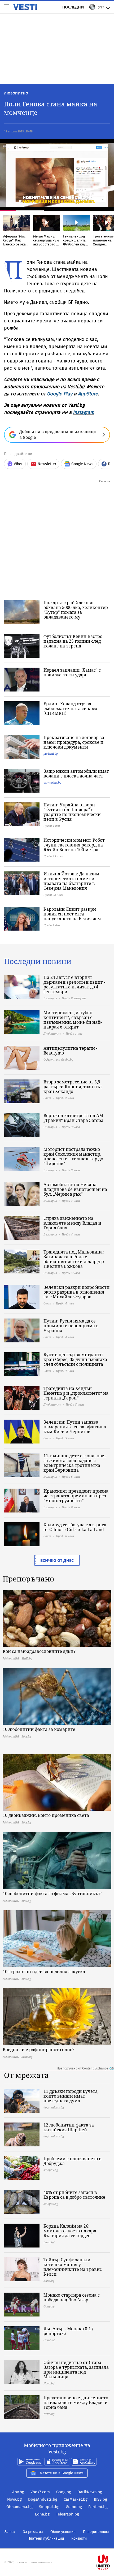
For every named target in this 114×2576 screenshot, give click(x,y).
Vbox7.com (40, 2492)
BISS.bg (100, 2499)
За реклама (33, 2532)
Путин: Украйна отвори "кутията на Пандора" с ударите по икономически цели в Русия (72, 812)
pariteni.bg (51, 753)
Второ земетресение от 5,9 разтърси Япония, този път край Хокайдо (73, 1087)
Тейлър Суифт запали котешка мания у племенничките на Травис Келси (73, 2267)
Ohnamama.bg (19, 2507)
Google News (82, 464)
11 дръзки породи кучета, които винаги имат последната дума (71, 2096)
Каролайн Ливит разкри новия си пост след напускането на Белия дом (72, 914)
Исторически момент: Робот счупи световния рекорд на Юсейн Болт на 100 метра (74, 845)
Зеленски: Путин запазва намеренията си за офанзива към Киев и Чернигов (75, 1427)
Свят (47, 1098)
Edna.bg (42, 2514)
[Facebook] (57, 2545)
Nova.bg (14, 2499)
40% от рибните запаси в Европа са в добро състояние (74, 2195)
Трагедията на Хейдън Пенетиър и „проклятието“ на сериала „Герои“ (76, 1393)
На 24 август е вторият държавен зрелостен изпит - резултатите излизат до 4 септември (74, 984)
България (50, 998)
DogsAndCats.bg (43, 2499)
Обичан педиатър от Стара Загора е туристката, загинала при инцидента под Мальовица (76, 2370)
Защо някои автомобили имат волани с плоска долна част (76, 773)
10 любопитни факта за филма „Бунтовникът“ (52, 1894)
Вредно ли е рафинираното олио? (39, 2050)
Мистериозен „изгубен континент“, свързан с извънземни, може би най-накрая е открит (73, 1020)
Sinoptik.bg (49, 2507)
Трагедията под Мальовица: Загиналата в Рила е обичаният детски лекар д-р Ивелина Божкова (74, 1259)
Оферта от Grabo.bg (58, 1059)
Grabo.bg (74, 2507)
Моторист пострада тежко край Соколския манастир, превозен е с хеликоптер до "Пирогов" (73, 1156)
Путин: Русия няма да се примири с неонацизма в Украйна (71, 1326)
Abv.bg (18, 2492)
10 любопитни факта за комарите (39, 1729)
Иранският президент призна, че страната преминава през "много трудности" (76, 1496)
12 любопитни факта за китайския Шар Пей (69, 2127)
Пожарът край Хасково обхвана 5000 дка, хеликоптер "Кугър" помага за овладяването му (76, 610)
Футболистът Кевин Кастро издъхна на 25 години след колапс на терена (73, 641)
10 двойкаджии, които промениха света (46, 1815)
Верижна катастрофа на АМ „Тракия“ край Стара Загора (73, 1118)
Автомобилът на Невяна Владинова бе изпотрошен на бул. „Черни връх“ (75, 1189)
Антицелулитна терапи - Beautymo (70, 1051)
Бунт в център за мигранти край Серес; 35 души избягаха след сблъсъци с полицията (75, 1359)
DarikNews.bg (90, 2492)
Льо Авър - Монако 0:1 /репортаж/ (68, 2331)
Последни (73, 7)
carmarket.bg (52, 782)
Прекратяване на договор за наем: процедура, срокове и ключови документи (74, 742)
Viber (18, 464)
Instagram (84, 412)
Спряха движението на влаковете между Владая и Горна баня (72, 1223)
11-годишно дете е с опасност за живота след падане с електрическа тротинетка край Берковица (75, 1463)
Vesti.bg (25, 7)
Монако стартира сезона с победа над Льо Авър (72, 2297)
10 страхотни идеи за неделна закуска (44, 1972)
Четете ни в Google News (62, 2473)
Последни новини (38, 961)
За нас (10, 2532)
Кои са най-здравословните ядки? (39, 1651)
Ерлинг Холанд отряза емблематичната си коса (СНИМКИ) (70, 708)
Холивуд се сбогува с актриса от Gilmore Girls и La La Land (75, 1527)
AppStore (88, 394)
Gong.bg (64, 2492)
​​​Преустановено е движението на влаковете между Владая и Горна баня (76, 2402)
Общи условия (63, 2532)
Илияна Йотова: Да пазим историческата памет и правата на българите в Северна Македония (71, 881)
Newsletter (47, 464)
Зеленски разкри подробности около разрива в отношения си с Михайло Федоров (76, 1292)
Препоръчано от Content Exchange (82, 2068)
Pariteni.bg (98, 2507)
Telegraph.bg (67, 2514)
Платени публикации (46, 2538)
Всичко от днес (57, 1560)
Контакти (79, 2538)
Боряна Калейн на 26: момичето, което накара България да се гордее (70, 2231)
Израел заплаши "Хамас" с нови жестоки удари (72, 672)
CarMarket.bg (76, 2499)
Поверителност (96, 2532)
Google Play (60, 394)
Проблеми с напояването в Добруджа (73, 2161)
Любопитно (16, 93)
